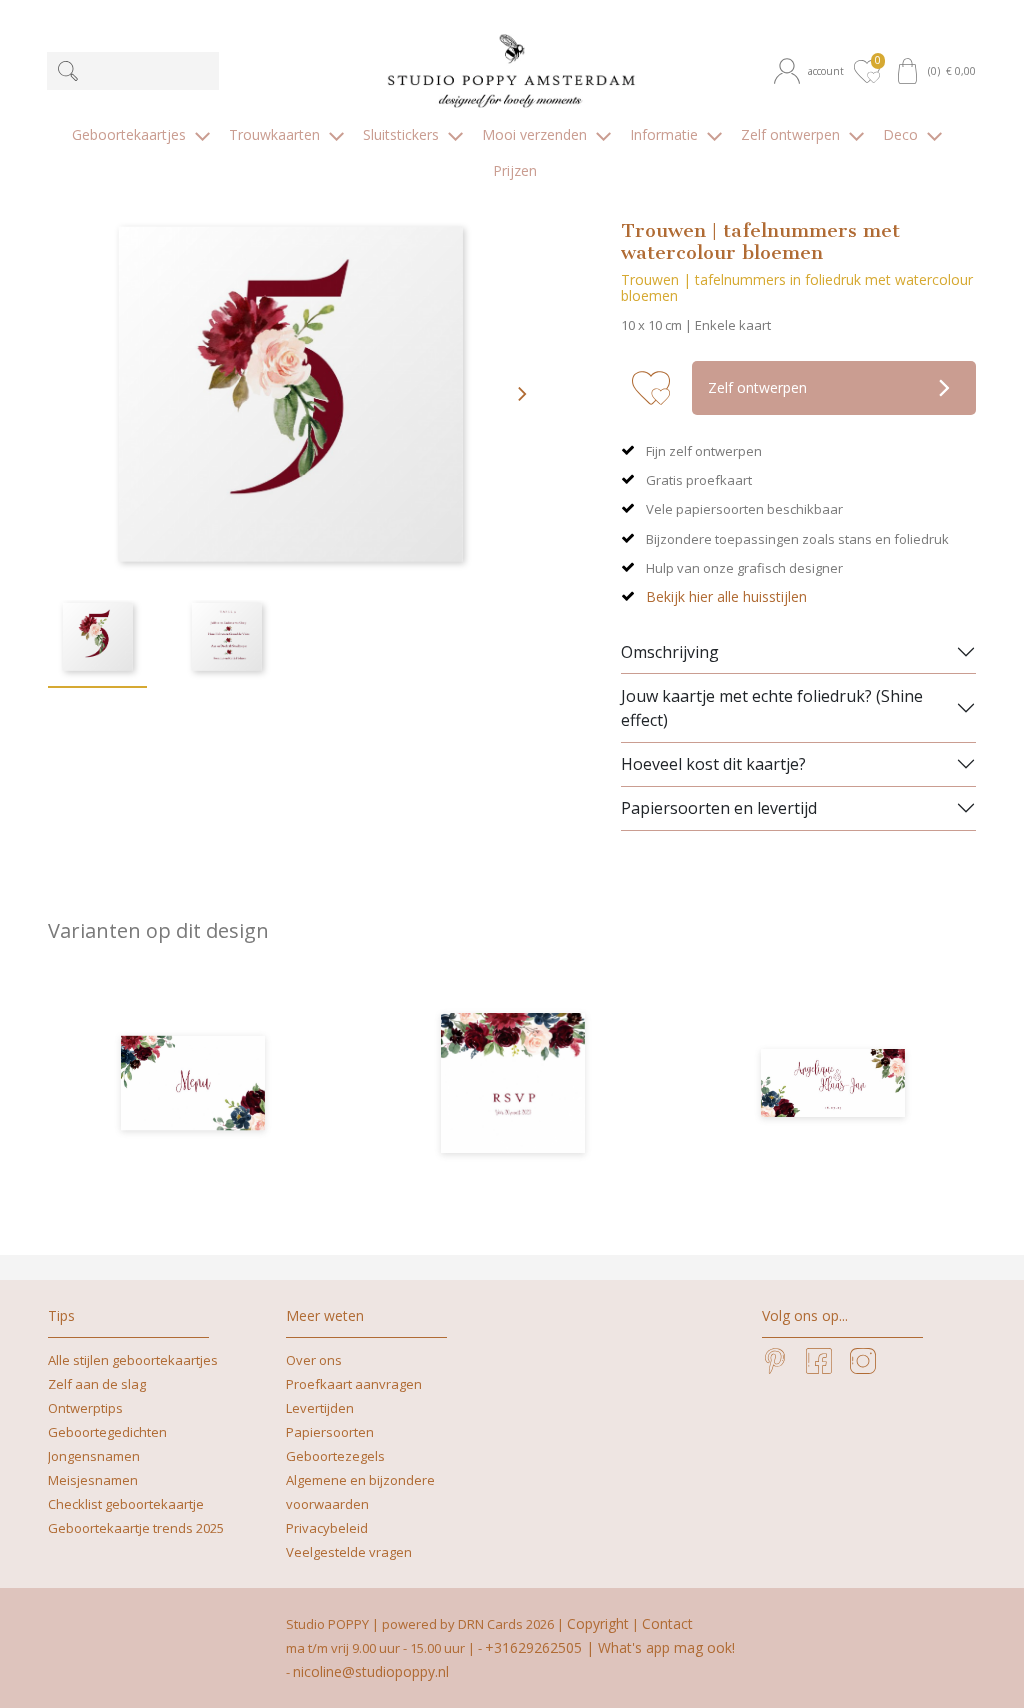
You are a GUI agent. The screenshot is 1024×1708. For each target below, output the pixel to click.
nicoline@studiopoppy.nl (371, 1671)
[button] (811, 71)
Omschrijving (670, 652)
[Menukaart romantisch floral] (193, 1083)
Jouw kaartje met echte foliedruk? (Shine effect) (772, 708)
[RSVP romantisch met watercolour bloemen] (513, 1083)
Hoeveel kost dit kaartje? (713, 764)
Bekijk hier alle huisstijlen (726, 596)
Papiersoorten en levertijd (719, 808)
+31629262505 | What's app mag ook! (610, 1647)
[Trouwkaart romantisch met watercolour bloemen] (833, 1083)
